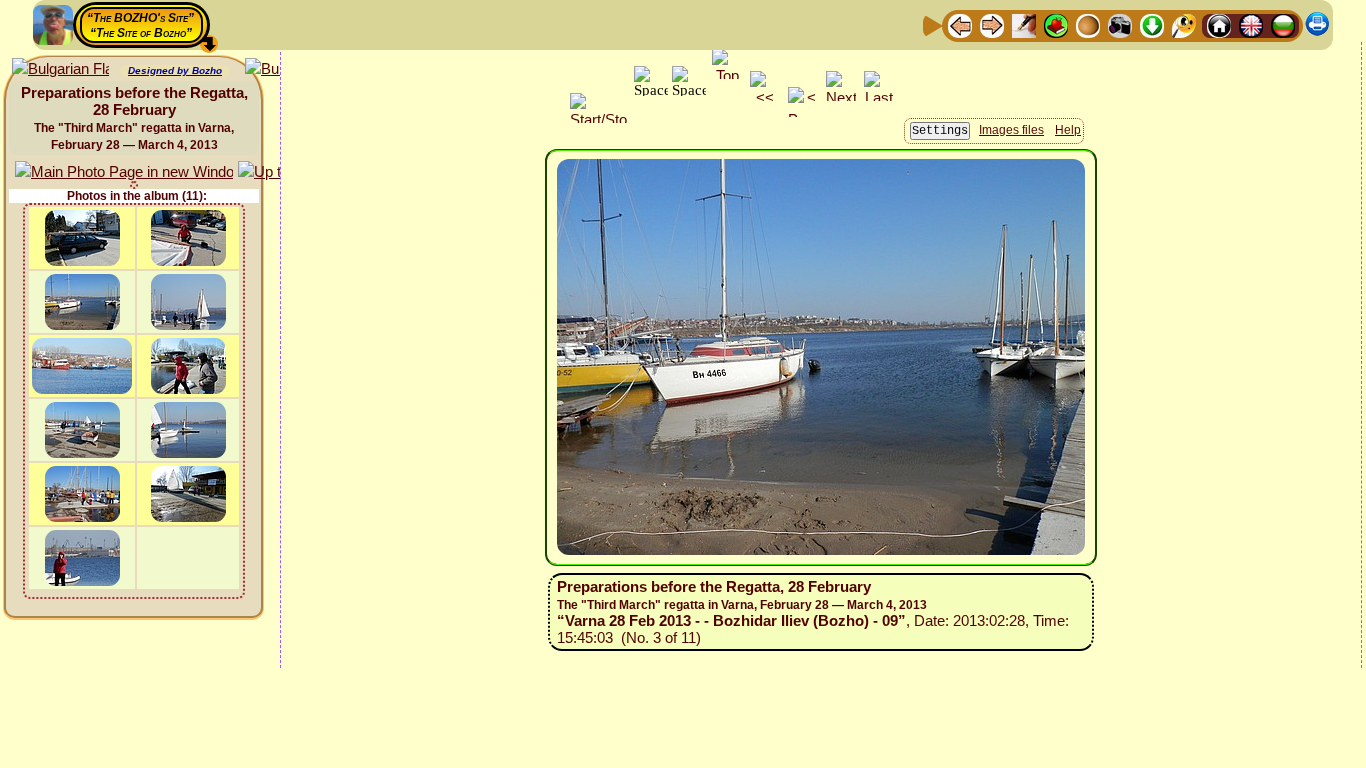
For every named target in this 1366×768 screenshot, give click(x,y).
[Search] (1184, 24)
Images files (1011, 130)
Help (1068, 130)
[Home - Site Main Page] (1219, 24)
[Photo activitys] (1120, 24)
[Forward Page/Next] (992, 24)
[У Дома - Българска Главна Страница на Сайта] (1283, 24)
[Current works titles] (1088, 24)
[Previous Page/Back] (960, 24)
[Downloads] (1152, 24)
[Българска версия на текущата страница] (60, 69)
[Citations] (1056, 24)
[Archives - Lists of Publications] (1024, 24)
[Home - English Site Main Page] (1251, 24)
